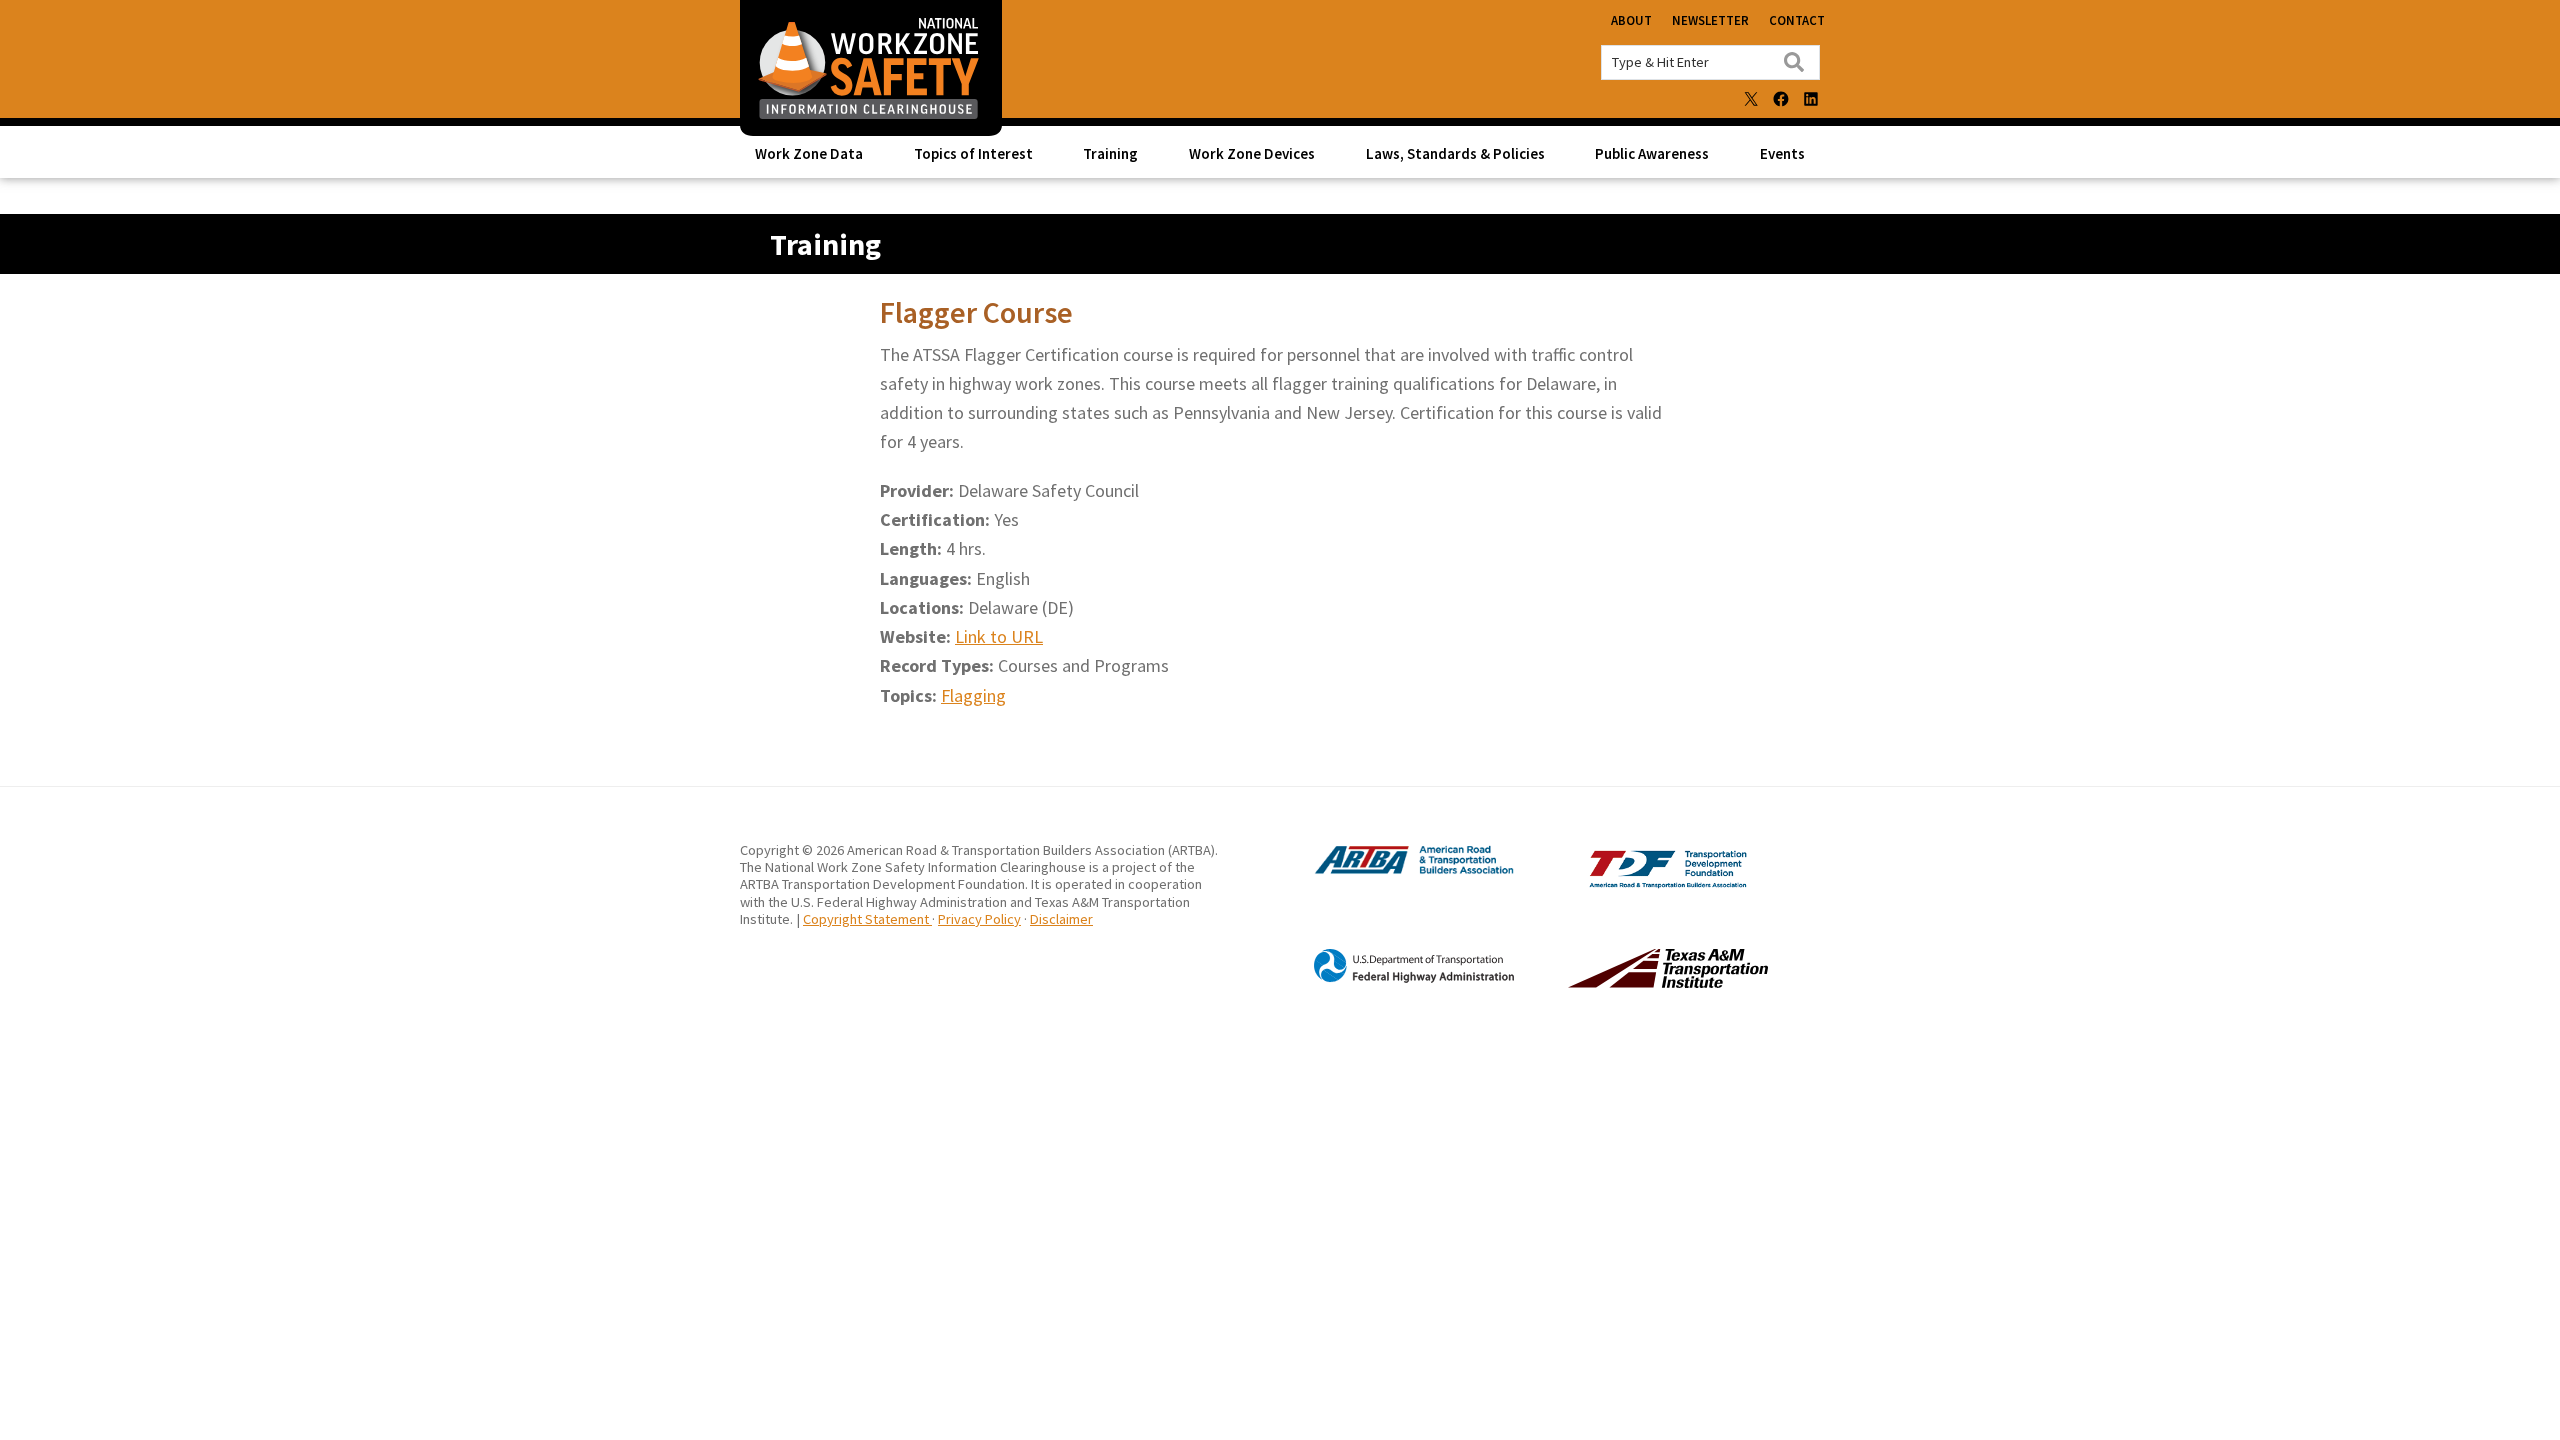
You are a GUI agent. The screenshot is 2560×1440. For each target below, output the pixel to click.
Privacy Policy (979, 919)
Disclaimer (1061, 919)
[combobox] (1710, 62)
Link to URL (999, 636)
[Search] (1794, 62)
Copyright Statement (867, 919)
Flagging (973, 695)
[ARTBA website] (1394, 872)
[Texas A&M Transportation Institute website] (1627, 982)
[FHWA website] (1394, 979)
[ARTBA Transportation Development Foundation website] (1627, 883)
